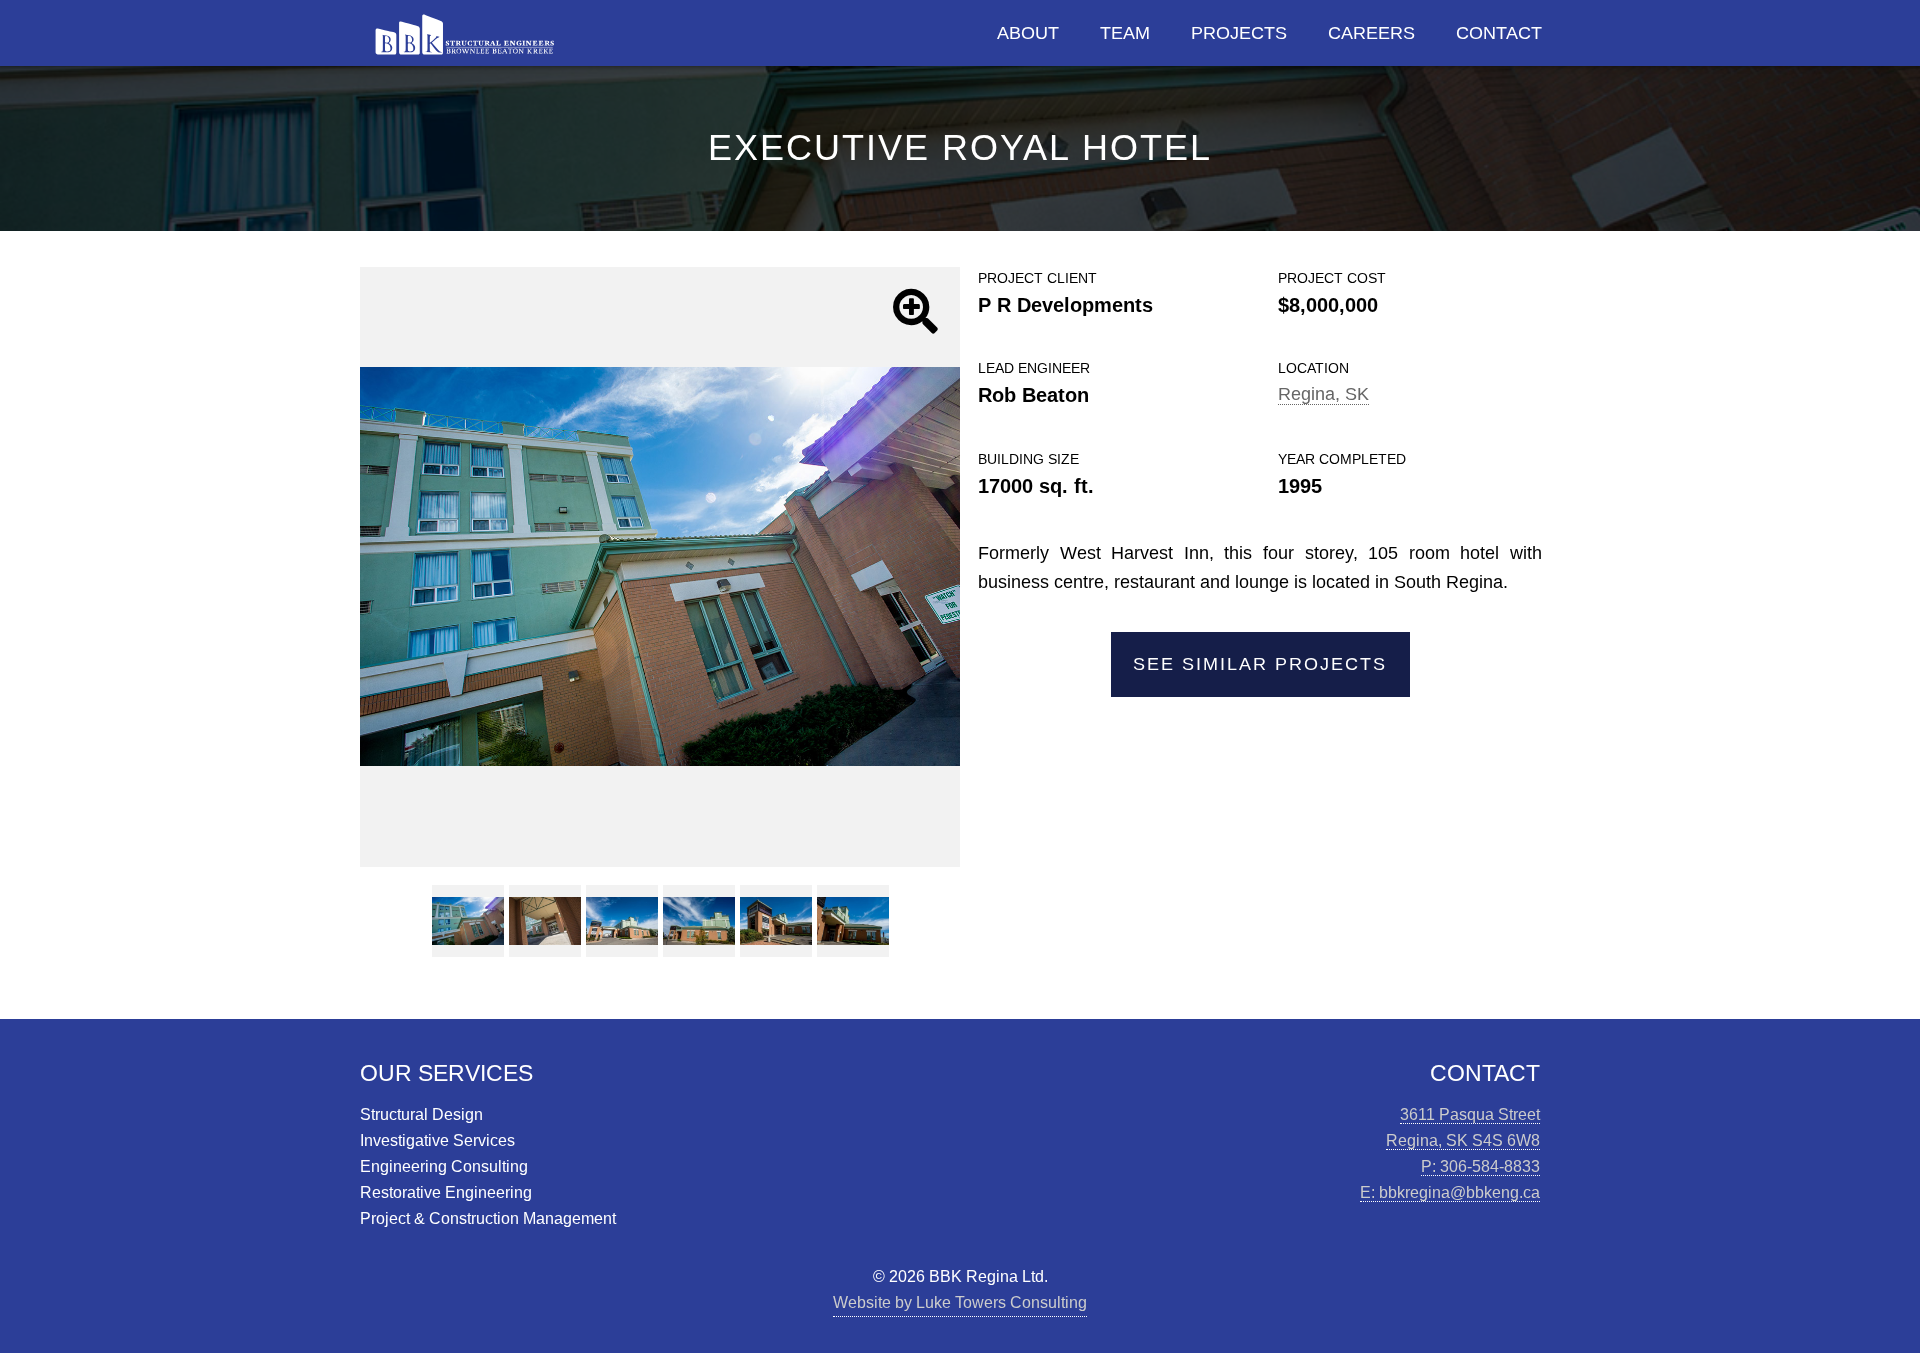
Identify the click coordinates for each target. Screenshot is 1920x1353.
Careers (1371, 33)
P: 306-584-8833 (1480, 1166)
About (1028, 33)
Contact (1499, 33)
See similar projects (1260, 664)
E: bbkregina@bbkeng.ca (1450, 1192)
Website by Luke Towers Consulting (960, 1302)
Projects (1239, 33)
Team (1125, 33)
